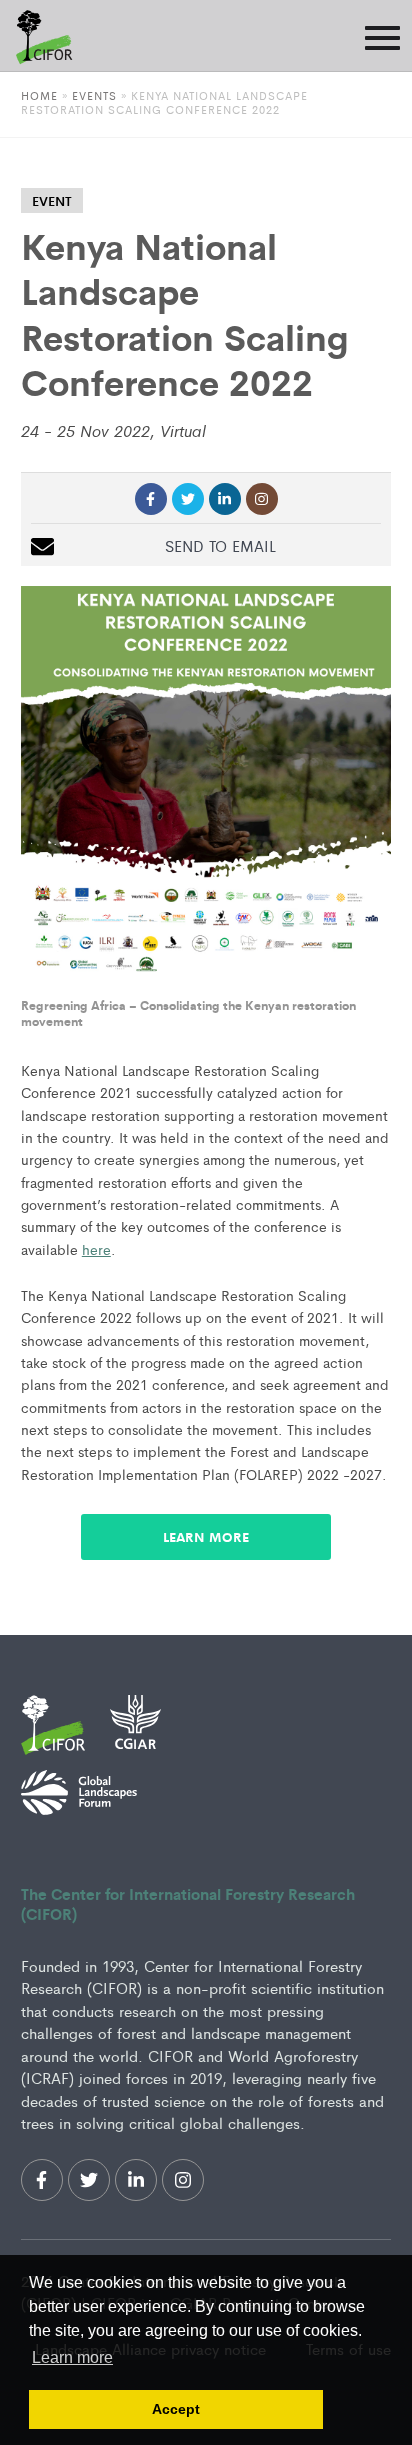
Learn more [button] (72, 2357)
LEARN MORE (206, 1536)
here (96, 1249)
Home (39, 95)
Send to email (220, 545)
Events (96, 95)
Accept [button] (176, 2409)
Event (52, 200)
